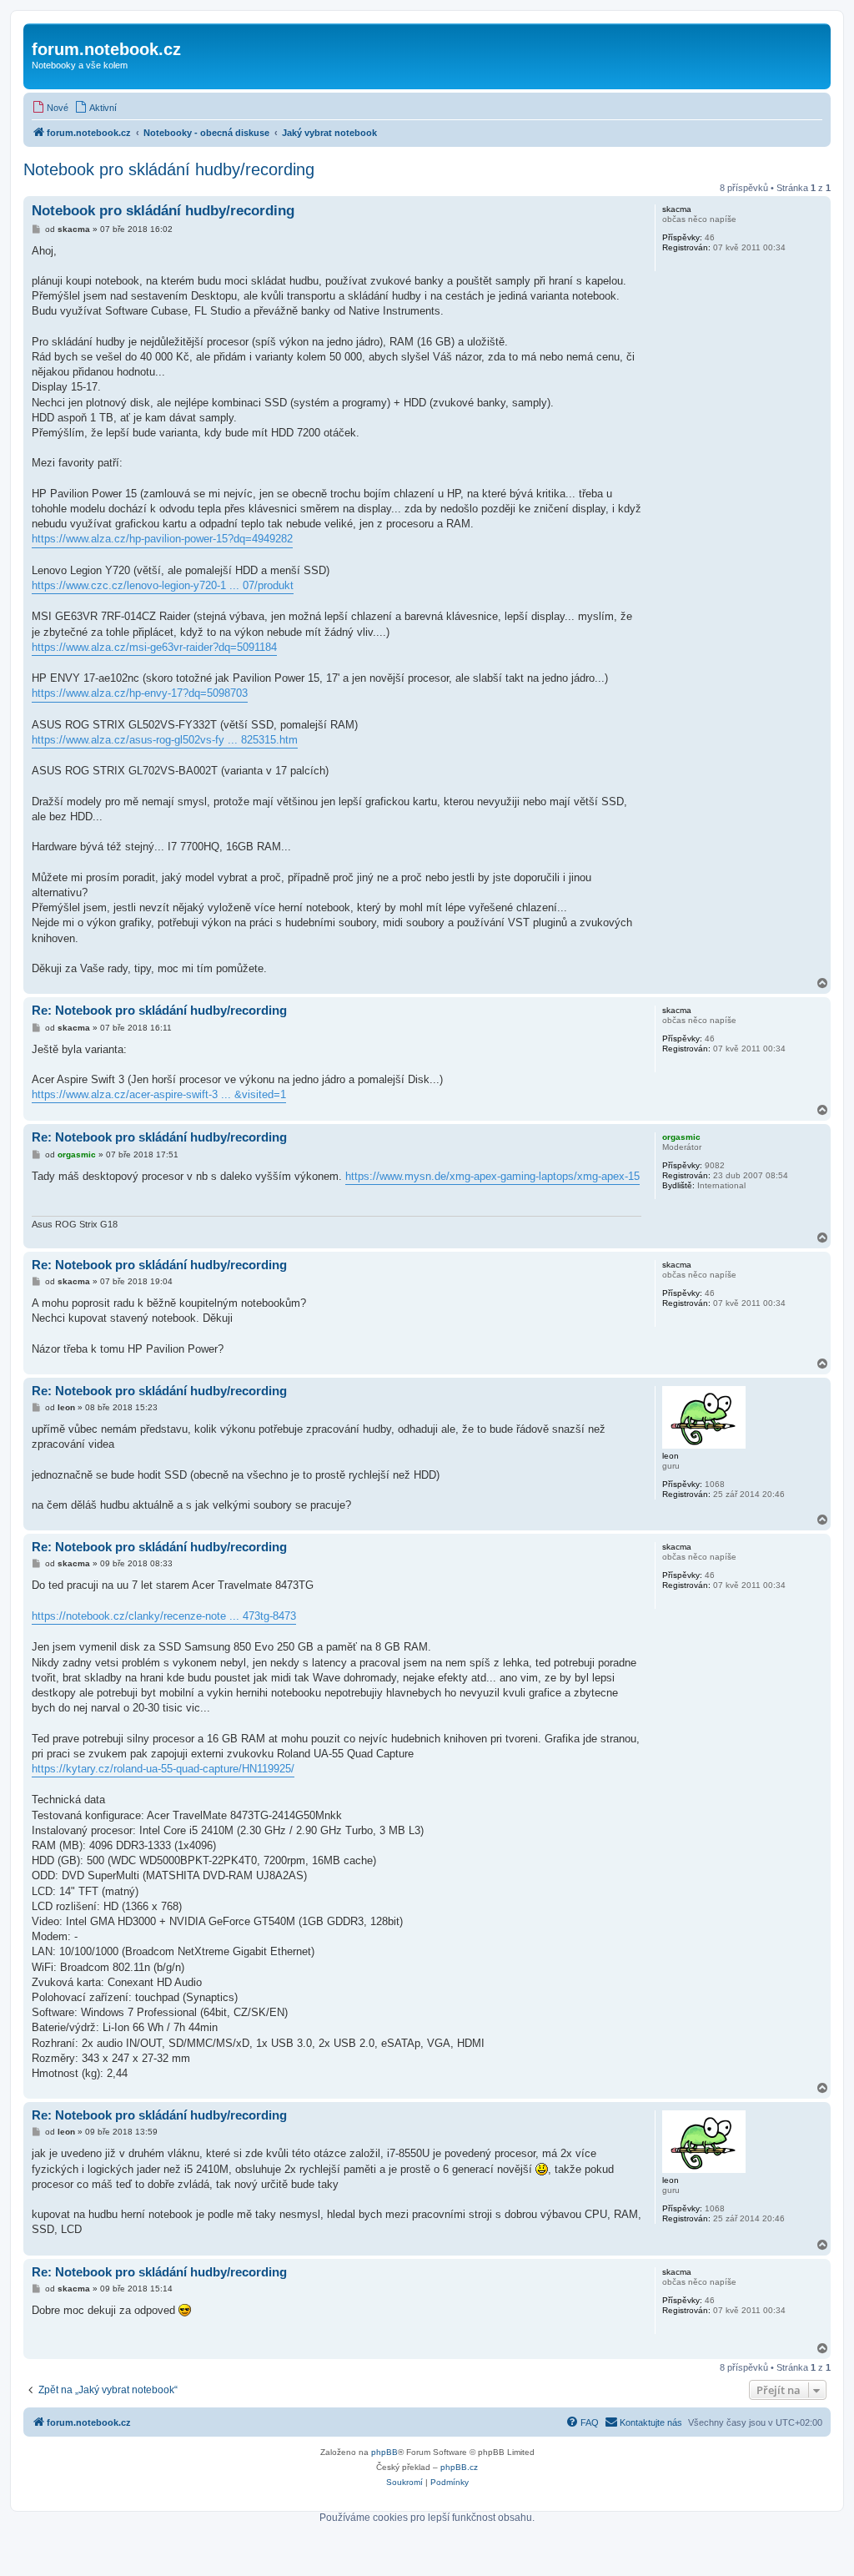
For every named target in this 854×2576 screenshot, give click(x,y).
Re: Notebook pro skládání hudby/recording (159, 1010)
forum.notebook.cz (106, 49)
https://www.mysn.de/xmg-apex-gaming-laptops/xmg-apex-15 (492, 1176)
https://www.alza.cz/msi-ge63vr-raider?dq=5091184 (154, 647)
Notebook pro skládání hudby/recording (169, 169)
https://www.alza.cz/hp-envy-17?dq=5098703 (140, 693)
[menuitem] (50, 108)
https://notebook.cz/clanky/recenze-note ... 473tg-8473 (164, 1616)
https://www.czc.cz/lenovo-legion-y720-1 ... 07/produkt (163, 585)
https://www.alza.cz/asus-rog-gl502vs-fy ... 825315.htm (165, 740)
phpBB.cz (459, 2467)
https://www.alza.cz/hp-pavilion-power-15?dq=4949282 (162, 539)
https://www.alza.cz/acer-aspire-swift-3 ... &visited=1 (159, 1094)
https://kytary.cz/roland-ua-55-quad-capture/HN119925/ (163, 1769)
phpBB (384, 2452)
